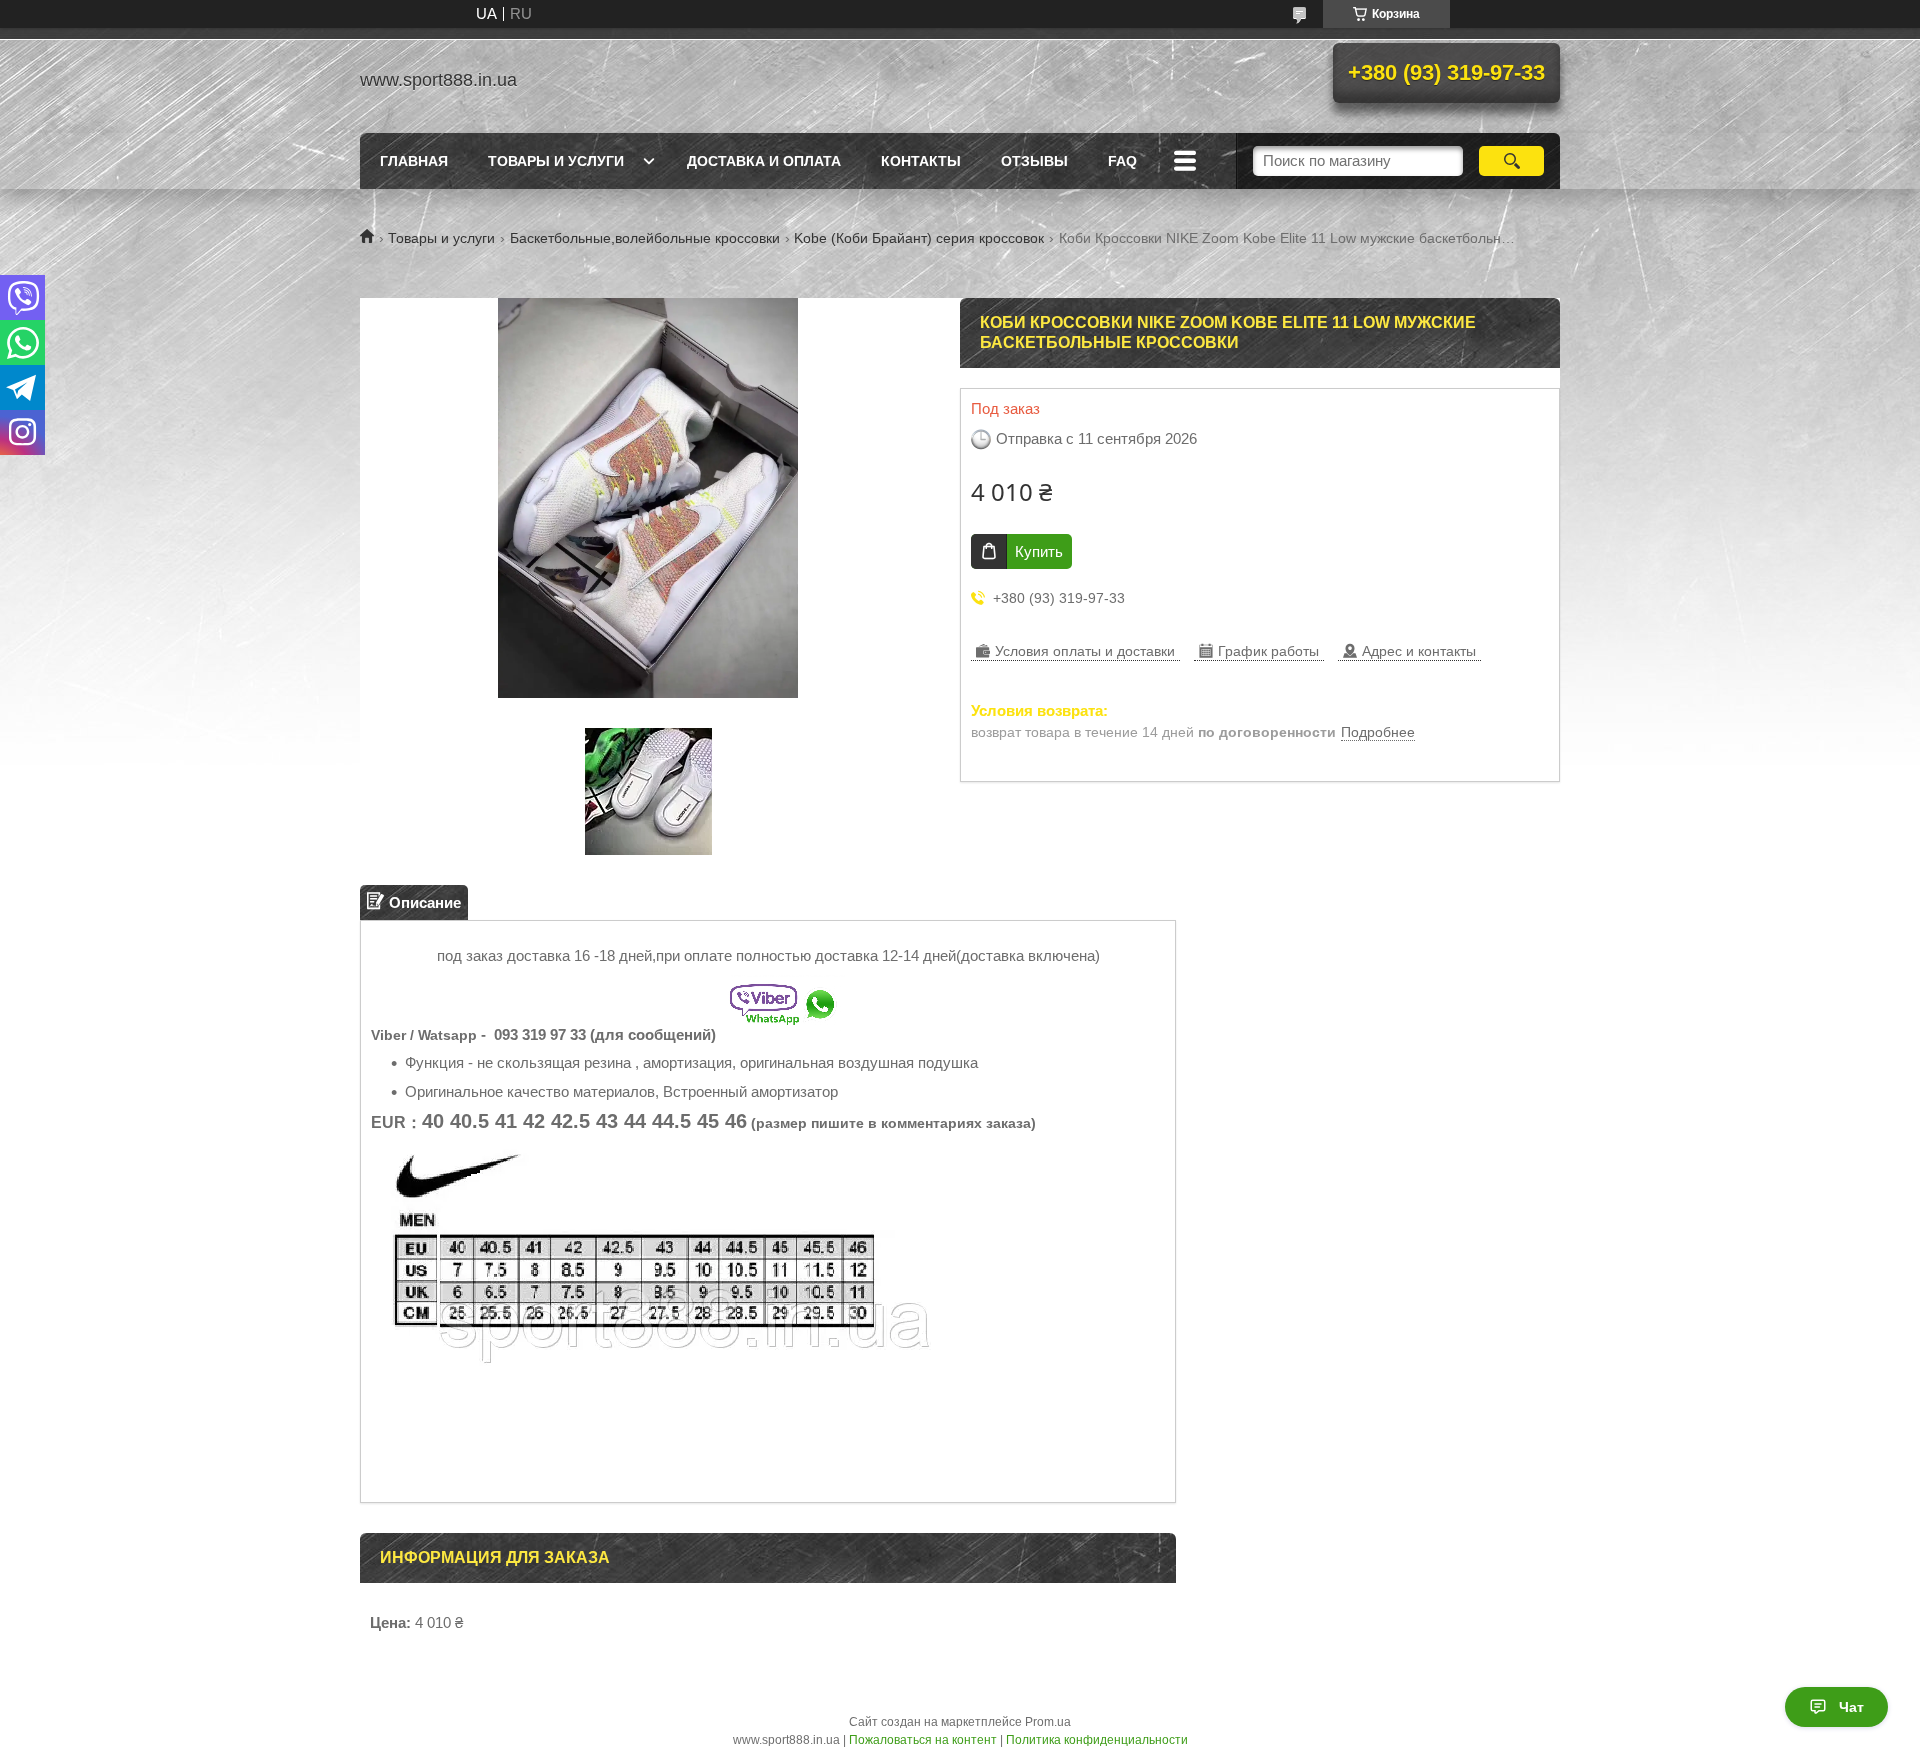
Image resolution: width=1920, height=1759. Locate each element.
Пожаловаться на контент (923, 1740)
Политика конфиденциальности (1097, 1740)
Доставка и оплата (764, 161)
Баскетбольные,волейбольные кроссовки (645, 238)
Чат (1851, 1707)
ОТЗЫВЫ (1034, 161)
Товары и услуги (556, 161)
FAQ (1122, 161)
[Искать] (1511, 161)
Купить (1039, 551)
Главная (414, 161)
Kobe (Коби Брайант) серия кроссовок (919, 238)
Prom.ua (1048, 1722)
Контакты (921, 161)
